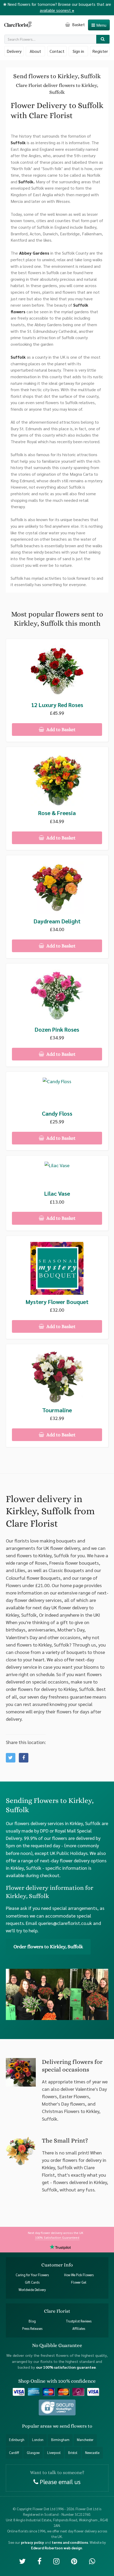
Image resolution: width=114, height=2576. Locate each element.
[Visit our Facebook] (39, 2561)
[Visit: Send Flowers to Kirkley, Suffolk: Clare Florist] (24, 1758)
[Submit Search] (103, 39)
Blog (32, 2321)
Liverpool (54, 2453)
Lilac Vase (57, 1193)
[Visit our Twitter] (22, 2561)
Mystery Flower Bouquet (57, 1302)
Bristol (73, 2453)
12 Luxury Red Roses (57, 705)
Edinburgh (17, 2440)
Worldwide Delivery (32, 2290)
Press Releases (32, 2329)
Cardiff (14, 2453)
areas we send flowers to (66, 2426)
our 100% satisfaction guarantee (66, 2367)
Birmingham (60, 2440)
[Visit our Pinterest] (74, 2561)
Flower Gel (79, 2282)
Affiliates (79, 2329)
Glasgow (33, 2453)
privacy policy (32, 2542)
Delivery (14, 51)
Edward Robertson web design (57, 2548)
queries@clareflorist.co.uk (65, 1923)
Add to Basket (60, 730)
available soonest (57, 10)
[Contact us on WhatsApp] (92, 2561)
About (35, 51)
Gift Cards (32, 2282)
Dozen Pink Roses (57, 1029)
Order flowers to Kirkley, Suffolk (48, 1947)
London (38, 2440)
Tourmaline (57, 1410)
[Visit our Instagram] (56, 2561)
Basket (78, 24)
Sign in (78, 51)
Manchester (85, 2440)
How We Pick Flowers (79, 2275)
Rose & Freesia (57, 813)
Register (100, 51)
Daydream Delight (57, 921)
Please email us (59, 2482)
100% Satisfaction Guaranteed (57, 2237)
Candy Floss (57, 1113)
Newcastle (92, 2453)
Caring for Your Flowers (32, 2275)
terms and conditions (70, 2542)
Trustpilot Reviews (79, 2321)
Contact (57, 51)
